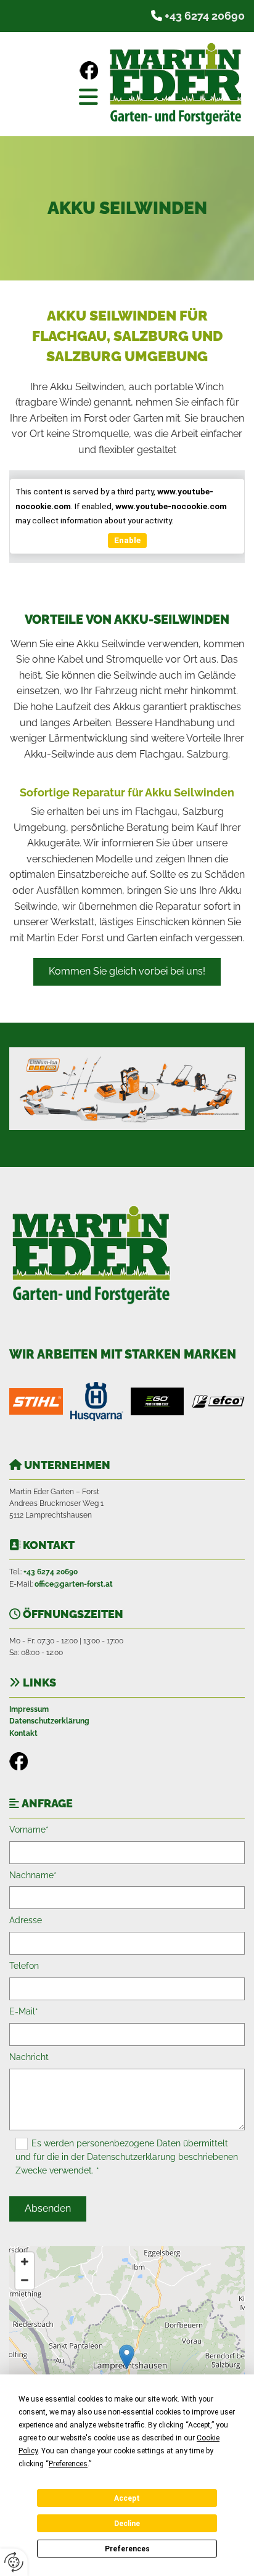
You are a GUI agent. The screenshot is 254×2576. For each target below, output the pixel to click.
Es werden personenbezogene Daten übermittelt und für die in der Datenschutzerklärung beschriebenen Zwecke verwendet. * (127, 2157)
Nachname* (33, 1875)
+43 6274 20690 (205, 16)
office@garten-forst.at (74, 1584)
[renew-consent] (14, 2562)
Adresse (26, 1920)
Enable (127, 540)
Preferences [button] (68, 2464)
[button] (57, 96)
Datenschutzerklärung (49, 1721)
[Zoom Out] (25, 2280)
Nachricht (29, 2057)
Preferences (127, 2549)
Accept (127, 2498)
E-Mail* (24, 2011)
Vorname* (29, 1830)
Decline (127, 2524)
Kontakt (23, 1733)
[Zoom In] (25, 2262)
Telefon (24, 1966)
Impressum (29, 1709)
